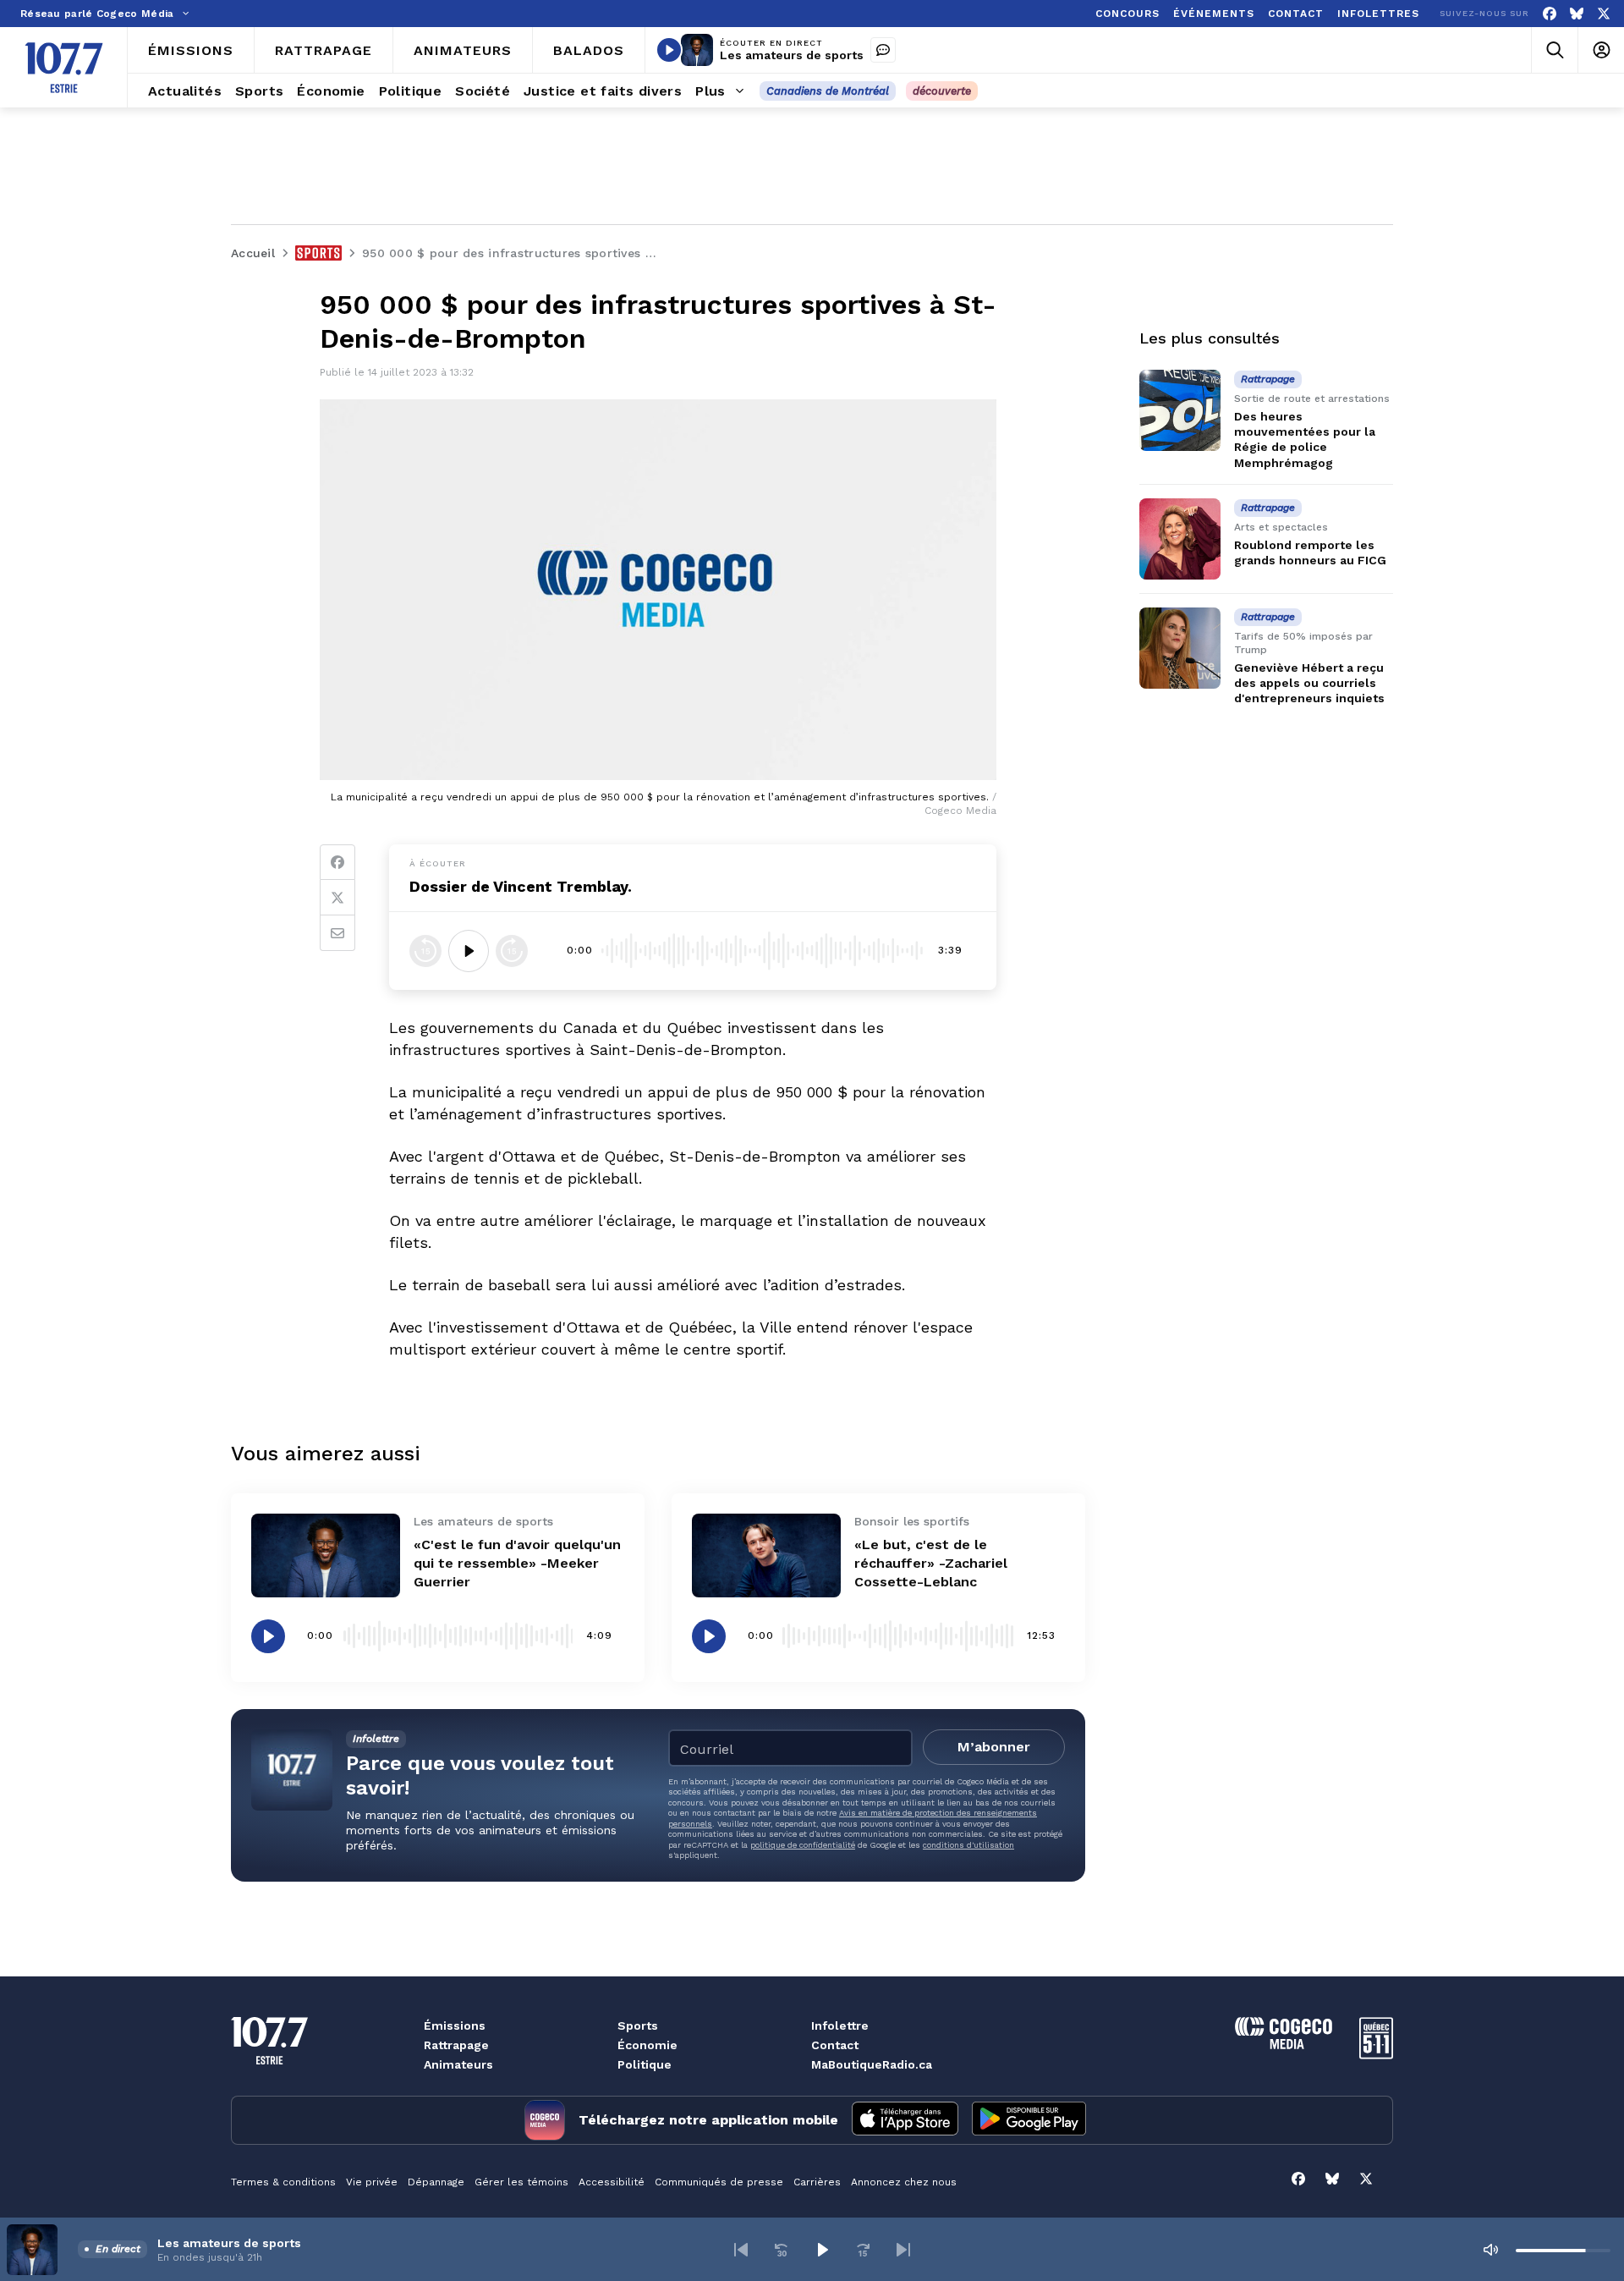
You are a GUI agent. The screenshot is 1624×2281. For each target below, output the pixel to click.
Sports (638, 2025)
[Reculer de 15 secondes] (425, 951)
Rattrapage (456, 2045)
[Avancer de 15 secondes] (512, 951)
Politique (645, 2064)
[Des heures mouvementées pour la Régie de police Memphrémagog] (1180, 410)
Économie (647, 2045)
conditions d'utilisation (968, 1845)
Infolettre (840, 2025)
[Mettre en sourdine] (1490, 2250)
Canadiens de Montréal (828, 91)
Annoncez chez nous (904, 2182)
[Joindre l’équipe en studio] (883, 50)
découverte (942, 91)
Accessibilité (612, 2182)
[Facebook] (1550, 14)
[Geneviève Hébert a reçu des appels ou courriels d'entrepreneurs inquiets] (1180, 648)
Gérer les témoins (521, 2182)
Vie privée (372, 2182)
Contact (835, 2045)
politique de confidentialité (803, 1845)
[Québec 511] (1376, 2055)
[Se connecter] (1601, 50)
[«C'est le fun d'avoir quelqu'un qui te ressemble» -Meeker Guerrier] (326, 1555)
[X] (1604, 14)
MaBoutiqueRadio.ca (872, 2064)
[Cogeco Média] (1284, 2045)
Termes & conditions (283, 2182)
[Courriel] (337, 933)
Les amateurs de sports (792, 55)
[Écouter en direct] (669, 50)
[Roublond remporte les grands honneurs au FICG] (1180, 539)
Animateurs (458, 2064)
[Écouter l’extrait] (469, 951)
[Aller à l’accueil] (64, 68)
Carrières (817, 2182)
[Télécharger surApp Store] (905, 2120)
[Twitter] (337, 898)
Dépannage (436, 2182)
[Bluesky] (1577, 14)
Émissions (455, 2025)
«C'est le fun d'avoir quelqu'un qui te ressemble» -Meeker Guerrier (517, 1563)
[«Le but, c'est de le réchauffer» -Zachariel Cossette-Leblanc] (766, 1555)
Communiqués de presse (719, 2182)
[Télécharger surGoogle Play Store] (1029, 2120)
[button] (741, 2250)
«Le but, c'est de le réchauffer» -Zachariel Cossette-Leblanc (931, 1563)
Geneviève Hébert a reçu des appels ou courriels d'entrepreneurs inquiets (1309, 683)
